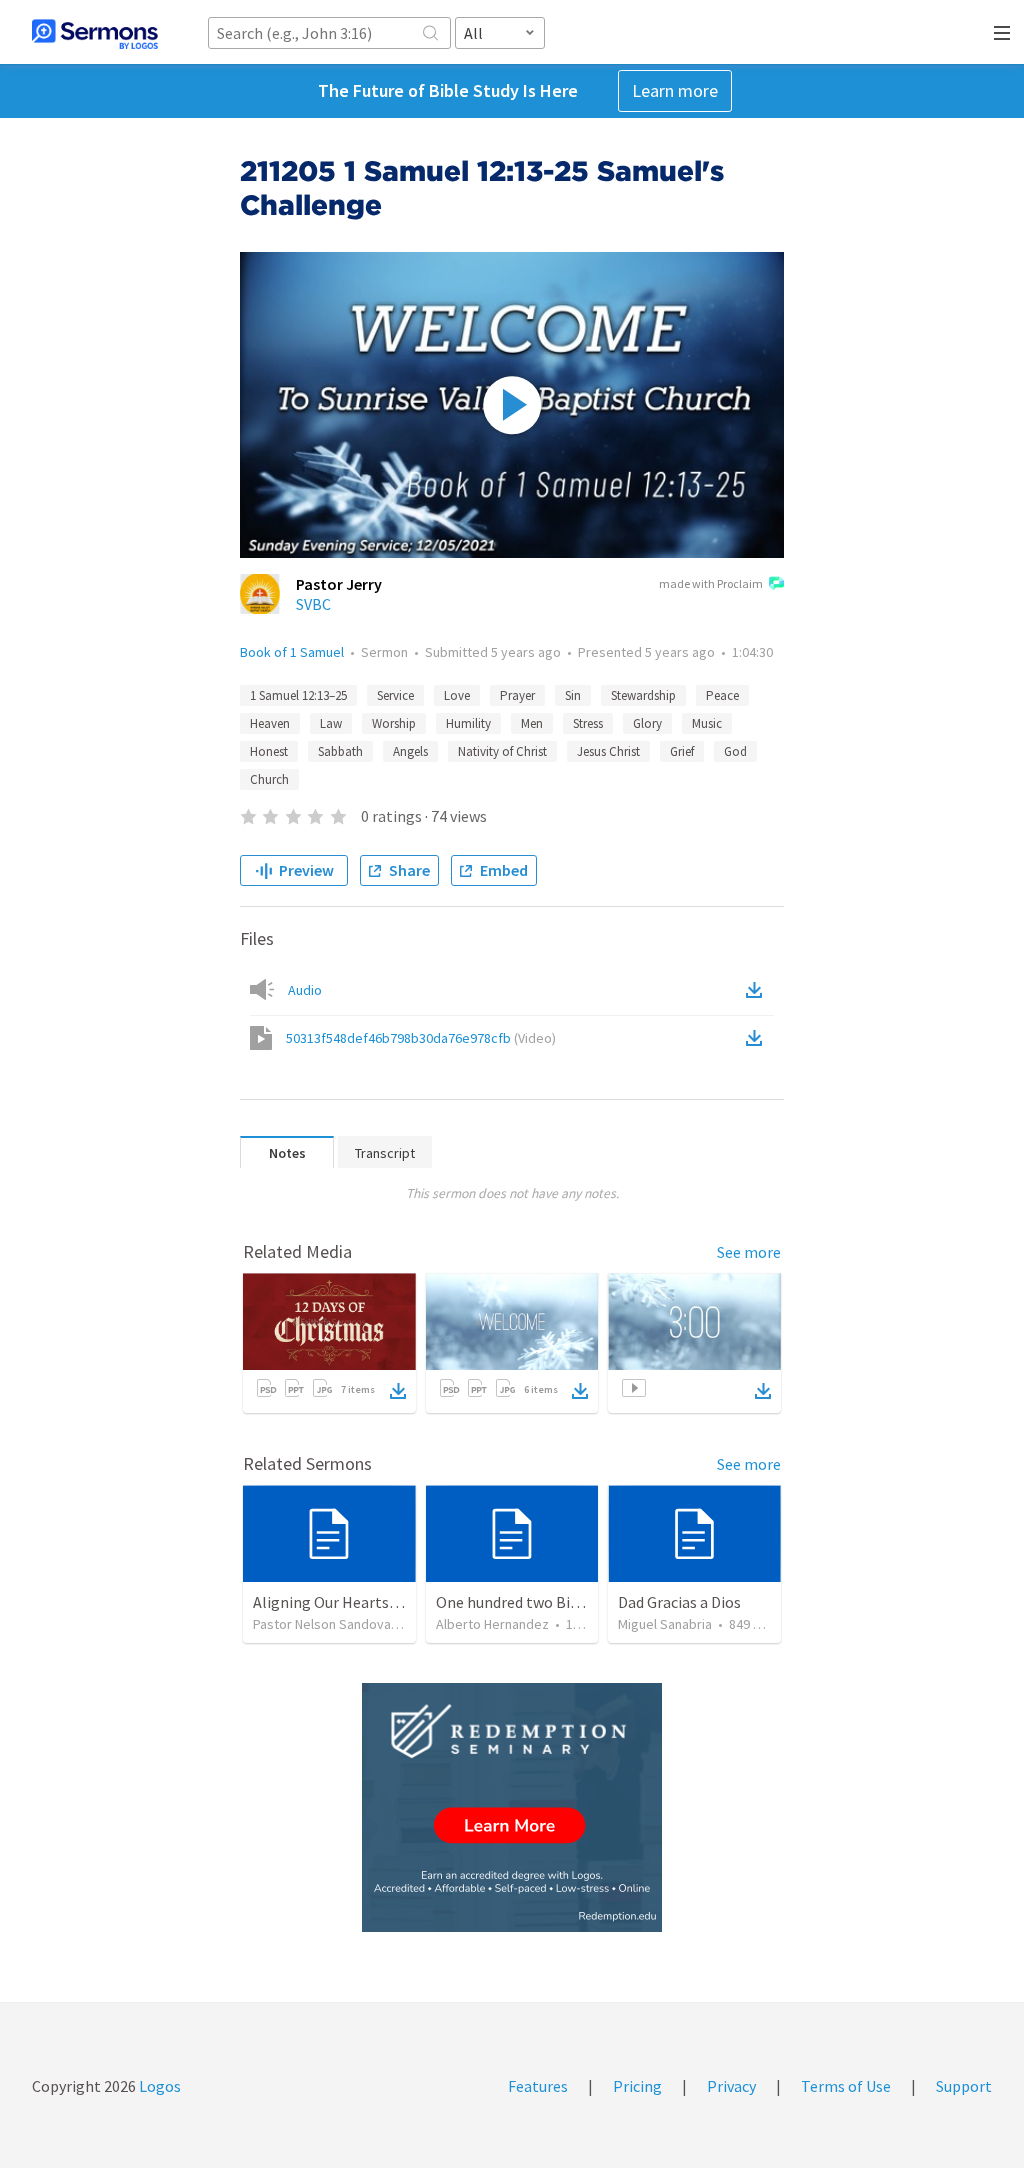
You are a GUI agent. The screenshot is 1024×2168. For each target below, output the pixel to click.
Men (532, 723)
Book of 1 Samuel (292, 652)
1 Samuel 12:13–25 (298, 695)
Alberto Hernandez (492, 1624)
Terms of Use (846, 2086)
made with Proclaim (711, 583)
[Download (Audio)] (758, 990)
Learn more (675, 90)
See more (749, 1252)
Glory (647, 723)
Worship (394, 723)
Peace (722, 695)
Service (395, 695)
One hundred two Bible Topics (538, 1602)
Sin (573, 695)
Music (707, 723)
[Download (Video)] (758, 1038)
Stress (588, 723)
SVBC (313, 604)
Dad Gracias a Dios (679, 1602)
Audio (305, 990)
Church (269, 779)
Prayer (517, 695)
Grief (682, 751)
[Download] (398, 1391)
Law (331, 723)
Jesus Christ (608, 751)
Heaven (270, 723)
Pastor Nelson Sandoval (323, 1624)
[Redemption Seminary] (512, 1807)
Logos (158, 2086)
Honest (269, 751)
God (735, 751)
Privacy (731, 2086)
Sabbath (340, 751)
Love (457, 695)
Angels (410, 751)
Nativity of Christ (502, 751)
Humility (468, 723)
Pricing (637, 2086)
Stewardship (643, 695)
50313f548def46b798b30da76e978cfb (421, 1038)
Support (964, 2086)
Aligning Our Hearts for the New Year (378, 1602)
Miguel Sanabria (665, 1624)
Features (538, 2086)
